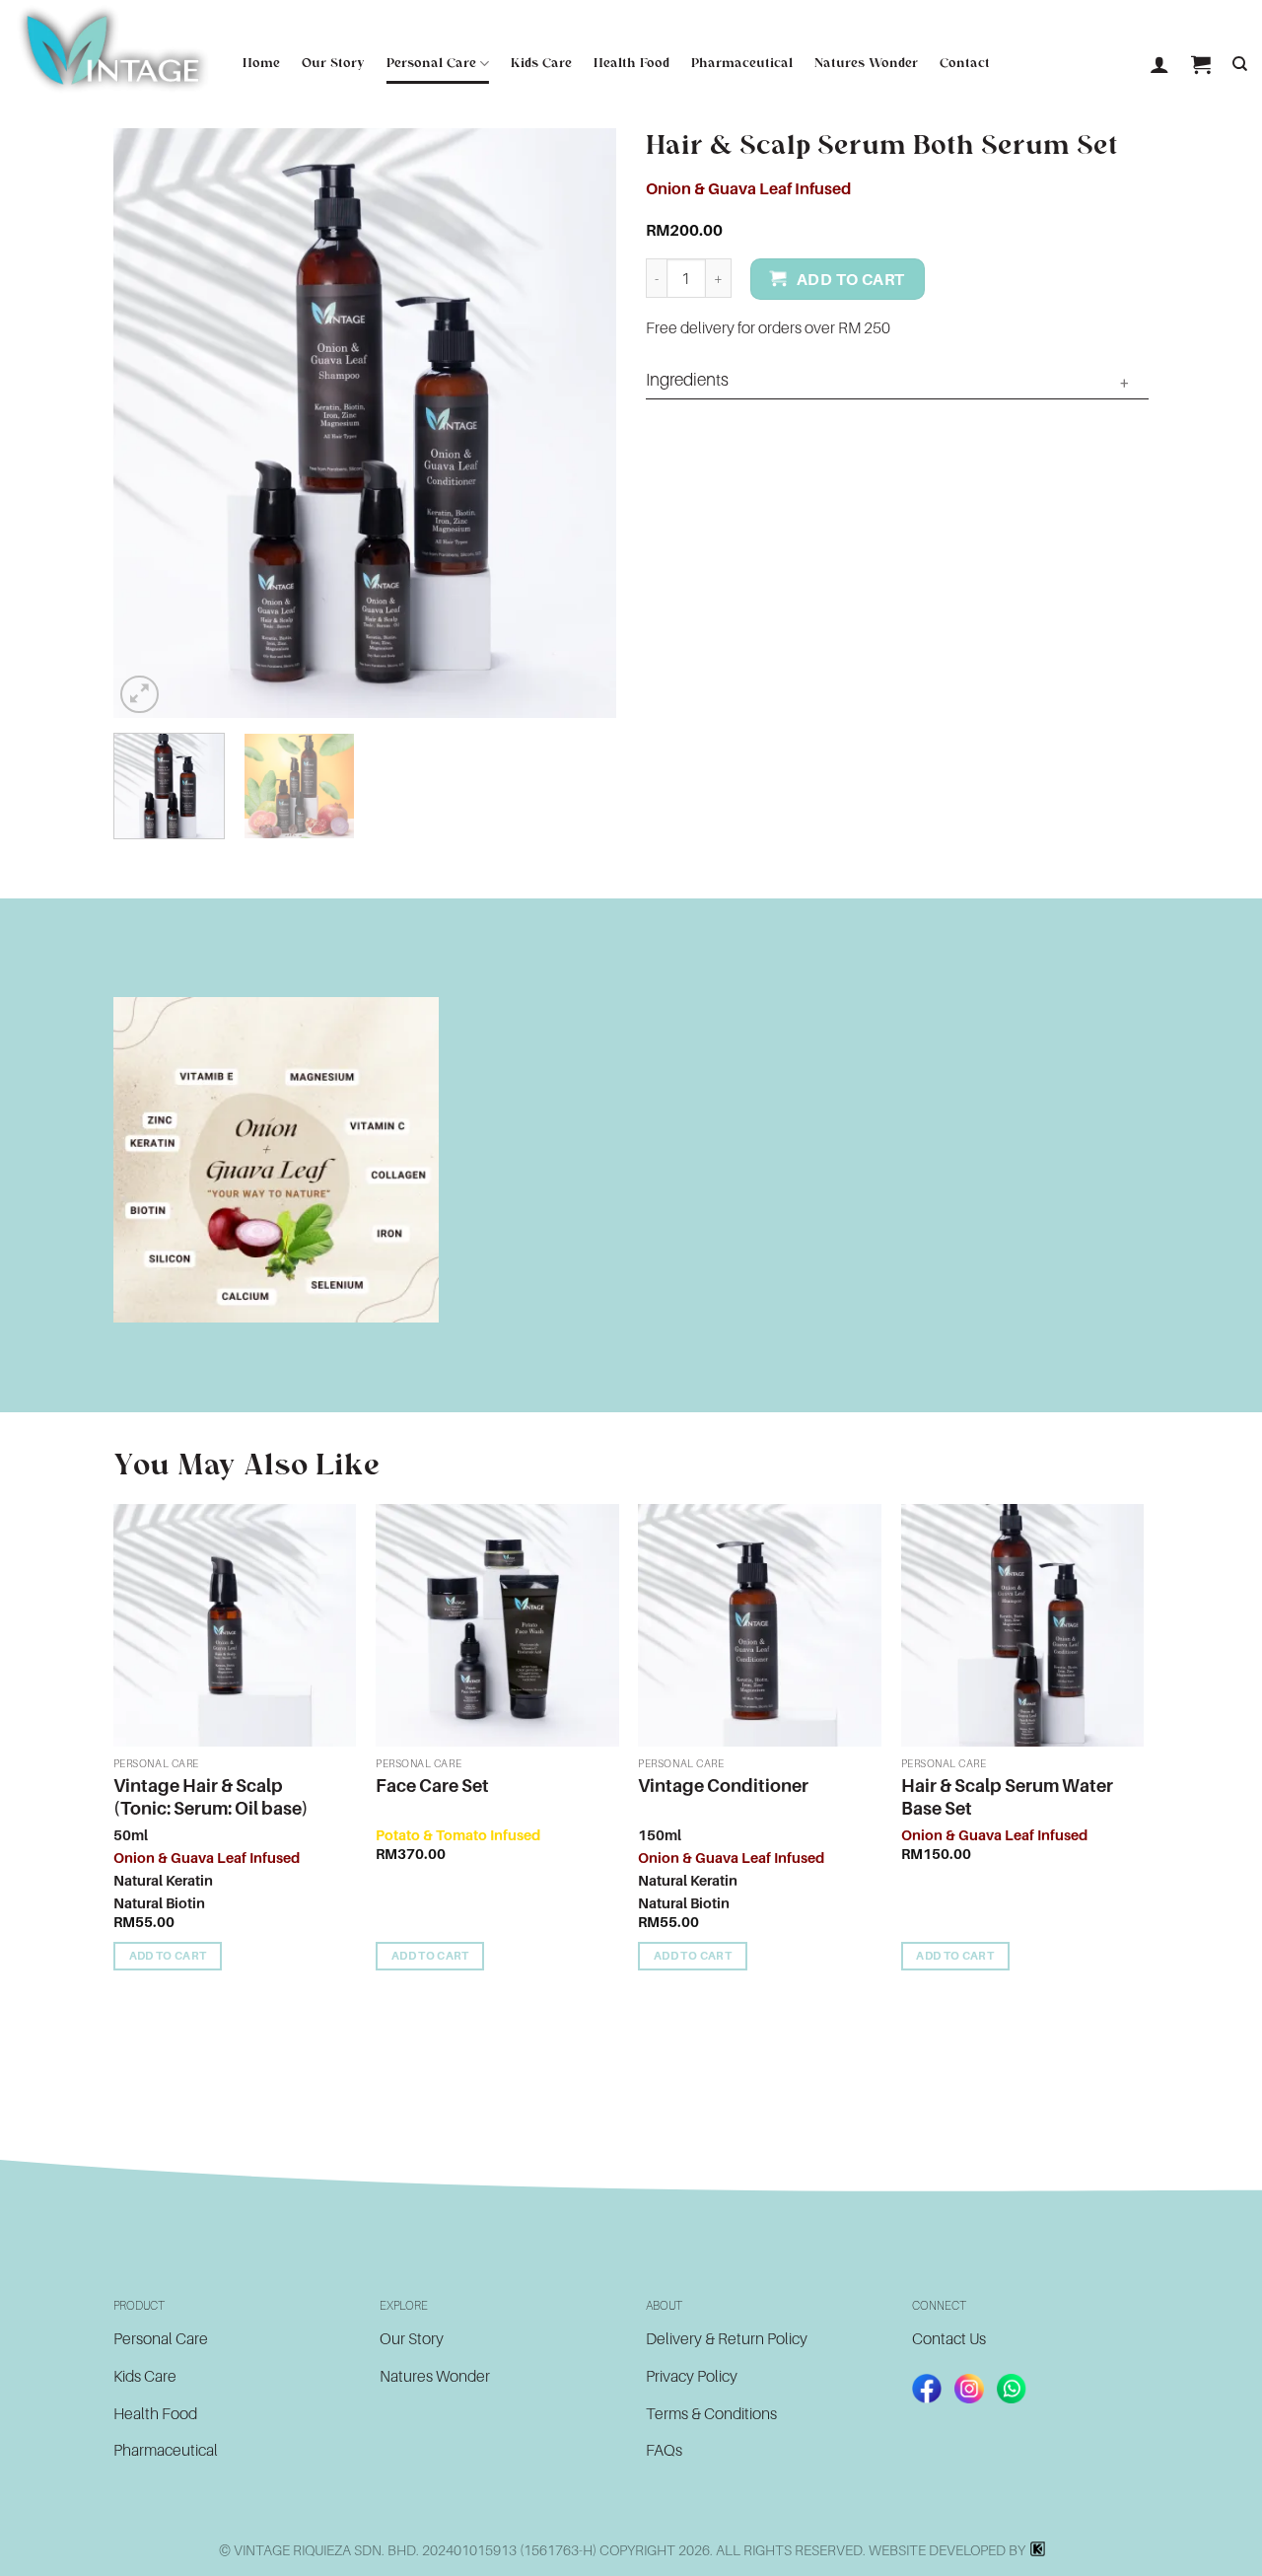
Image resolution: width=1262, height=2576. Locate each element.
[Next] (582, 423)
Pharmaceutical (742, 64)
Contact (965, 64)
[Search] (1240, 64)
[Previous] (148, 423)
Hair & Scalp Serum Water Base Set (1007, 1797)
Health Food (631, 64)
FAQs (664, 2450)
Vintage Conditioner (723, 1786)
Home (261, 64)
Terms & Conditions (711, 2413)
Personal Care (431, 64)
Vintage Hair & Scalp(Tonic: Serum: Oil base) (211, 1797)
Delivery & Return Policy (727, 2338)
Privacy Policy (692, 2376)
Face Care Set (432, 1786)
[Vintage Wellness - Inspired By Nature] (113, 49)
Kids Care (541, 64)
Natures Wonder (866, 64)
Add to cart (851, 279)
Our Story (333, 64)
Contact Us (949, 2338)
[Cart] (1201, 64)
